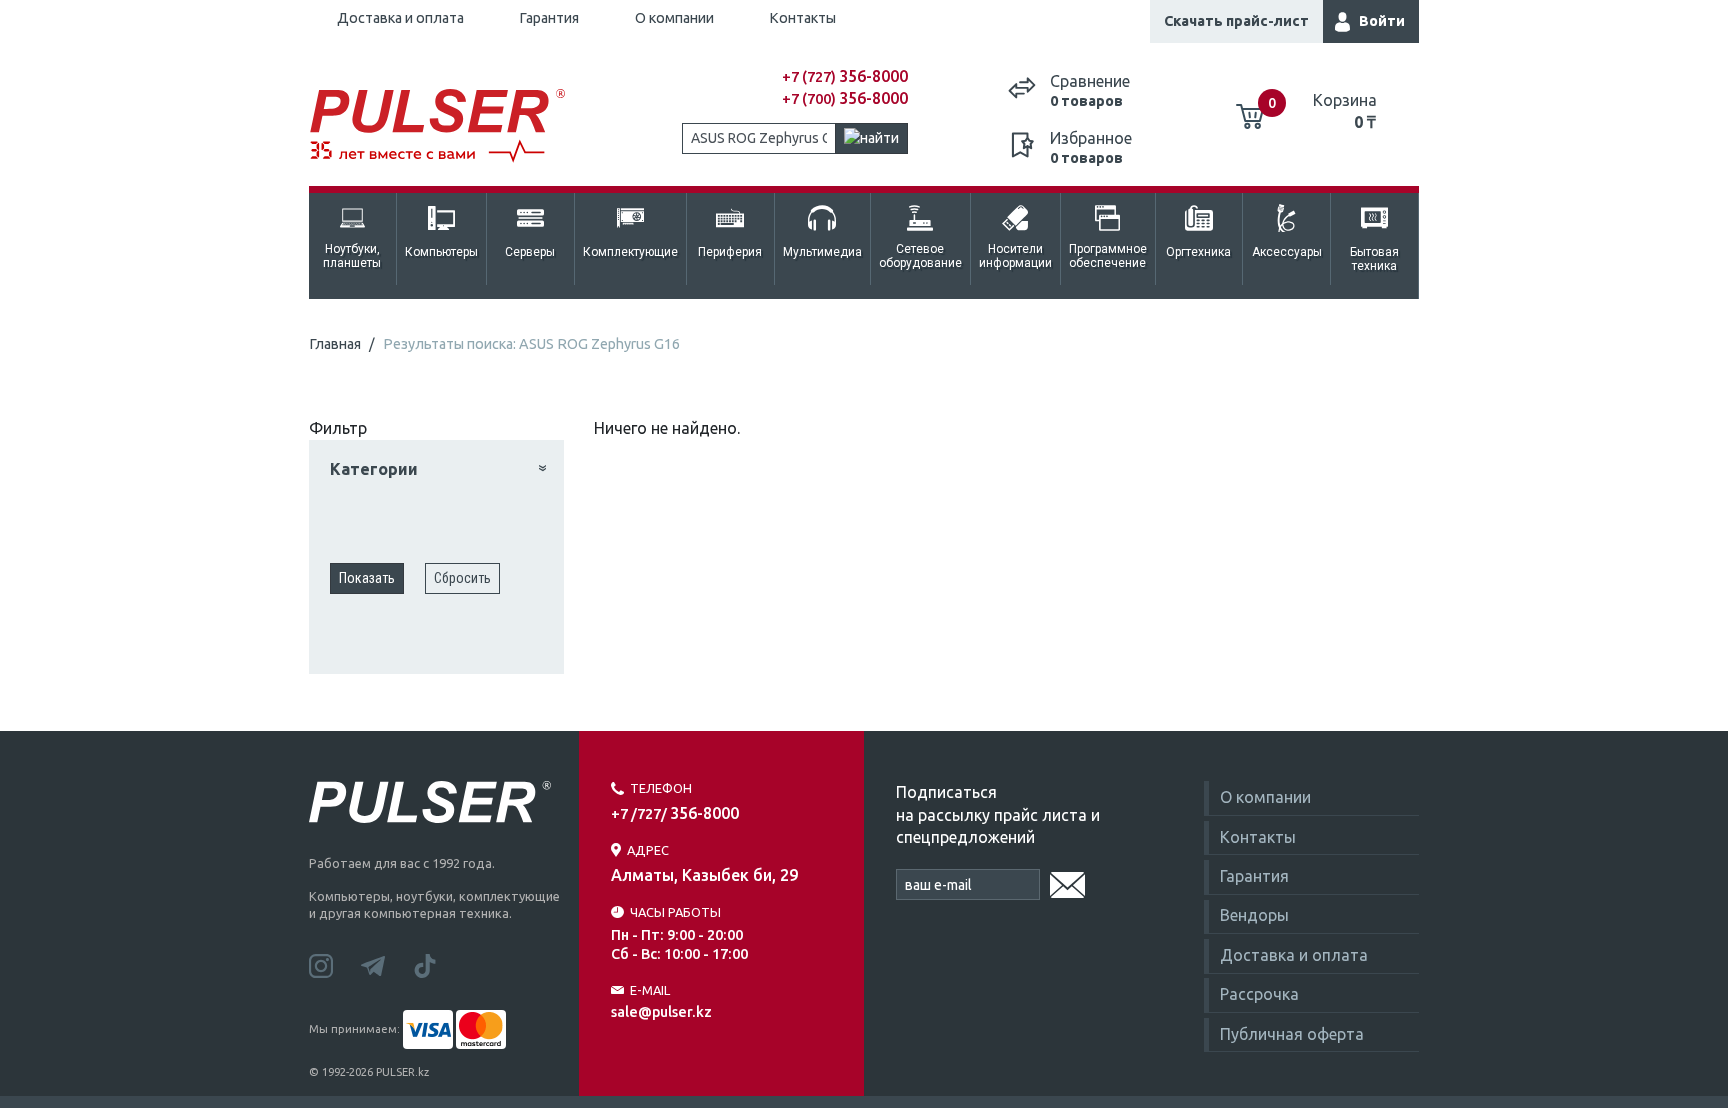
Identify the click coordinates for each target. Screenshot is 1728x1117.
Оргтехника (1198, 252)
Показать (367, 578)
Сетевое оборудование (920, 256)
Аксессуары (1287, 252)
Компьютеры (441, 252)
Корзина (1345, 111)
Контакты (802, 18)
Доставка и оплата (400, 18)
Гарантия (549, 18)
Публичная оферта (1292, 1034)
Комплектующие (630, 252)
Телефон (661, 788)
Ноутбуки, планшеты (352, 256)
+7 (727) (845, 77)
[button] (439, 469)
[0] (1250, 109)
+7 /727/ (675, 814)
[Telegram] (387, 965)
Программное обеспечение (1108, 256)
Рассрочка (1259, 994)
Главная (335, 344)
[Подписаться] (1067, 882)
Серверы (530, 252)
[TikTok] (437, 965)
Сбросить (462, 578)
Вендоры (1254, 915)
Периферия (730, 252)
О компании (674, 18)
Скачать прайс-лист (1236, 21)
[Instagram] (335, 965)
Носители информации (1015, 256)
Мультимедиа (822, 252)
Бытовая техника (1374, 259)
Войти (1382, 21)
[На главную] (448, 126)
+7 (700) (845, 99)
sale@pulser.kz (661, 1012)
